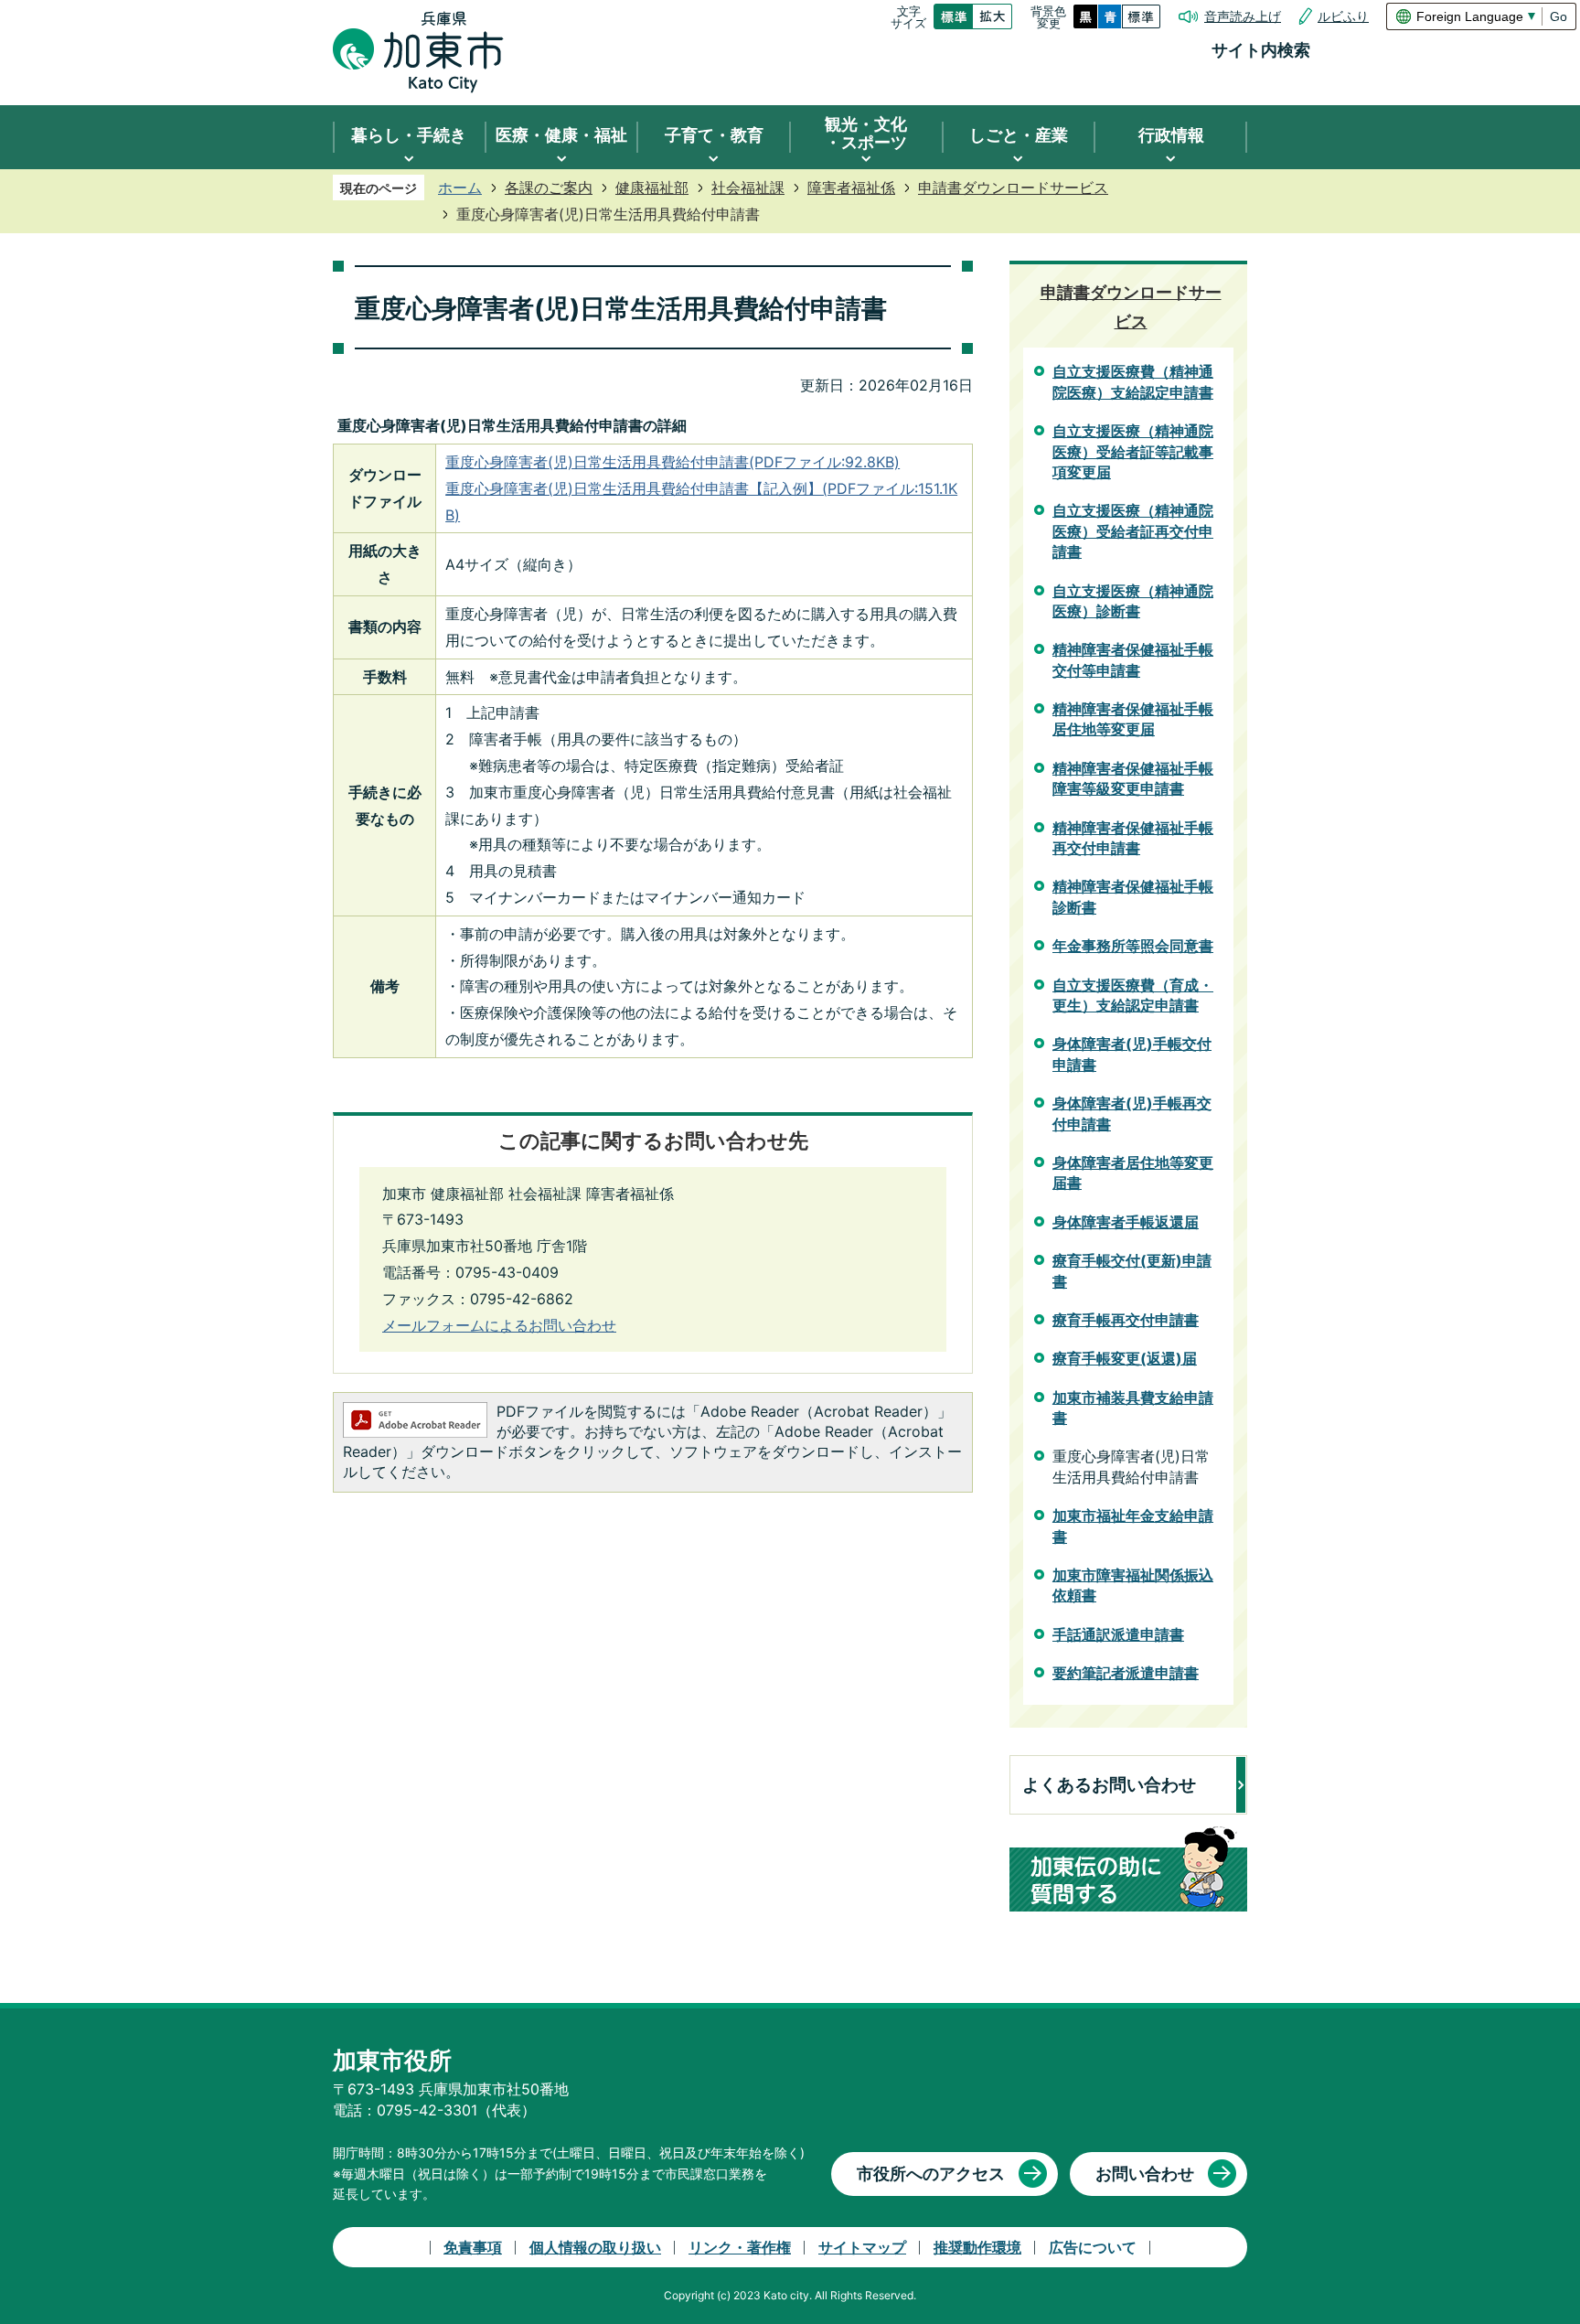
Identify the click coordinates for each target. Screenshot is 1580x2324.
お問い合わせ (1145, 2174)
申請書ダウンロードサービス (1013, 187)
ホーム (460, 187)
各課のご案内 (549, 187)
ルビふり (1343, 16)
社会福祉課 (748, 187)
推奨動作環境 (977, 2247)
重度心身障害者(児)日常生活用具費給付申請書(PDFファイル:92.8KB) (673, 462)
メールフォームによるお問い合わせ (499, 1325)
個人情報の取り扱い (595, 2247)
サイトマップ (862, 2247)
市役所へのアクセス (931, 2174)
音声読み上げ (1243, 16)
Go (1559, 16)
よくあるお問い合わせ (1109, 1785)
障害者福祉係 (851, 187)
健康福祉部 (652, 187)
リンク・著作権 (740, 2247)
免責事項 (473, 2247)
